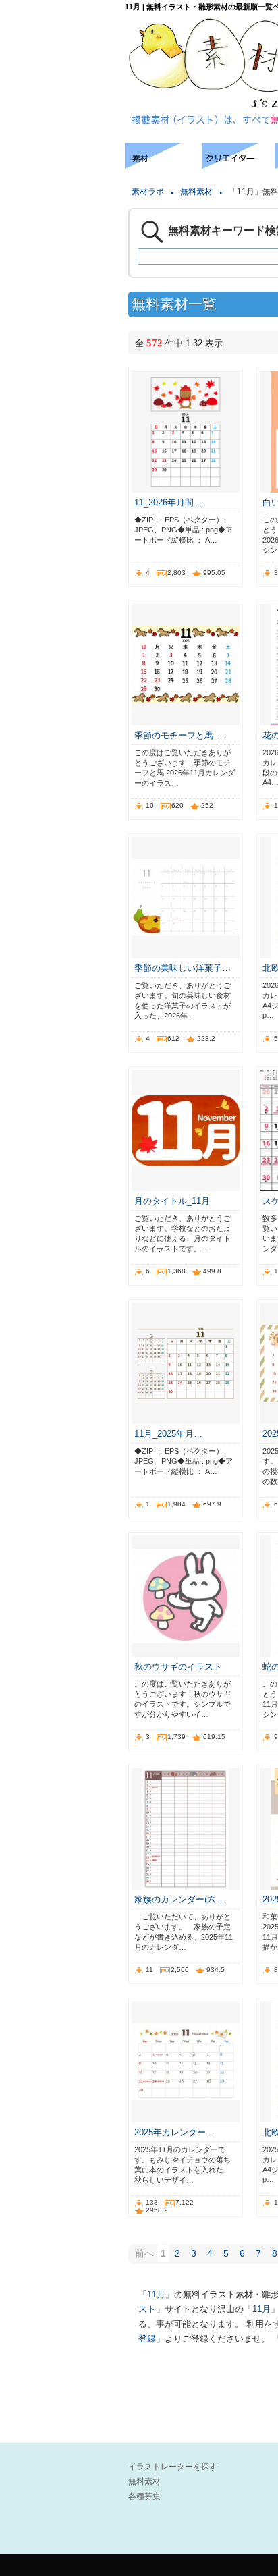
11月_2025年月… (168, 1434)
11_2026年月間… (168, 502)
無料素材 (196, 192)
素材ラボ (148, 192)
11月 (156, 2294)
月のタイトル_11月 (172, 1201)
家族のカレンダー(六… (179, 1899)
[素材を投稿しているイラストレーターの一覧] (239, 165)
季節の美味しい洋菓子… (183, 968)
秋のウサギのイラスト (178, 1667)
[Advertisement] (61, 184)
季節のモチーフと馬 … (179, 735)
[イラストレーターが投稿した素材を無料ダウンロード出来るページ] (164, 165)
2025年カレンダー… (174, 2132)
